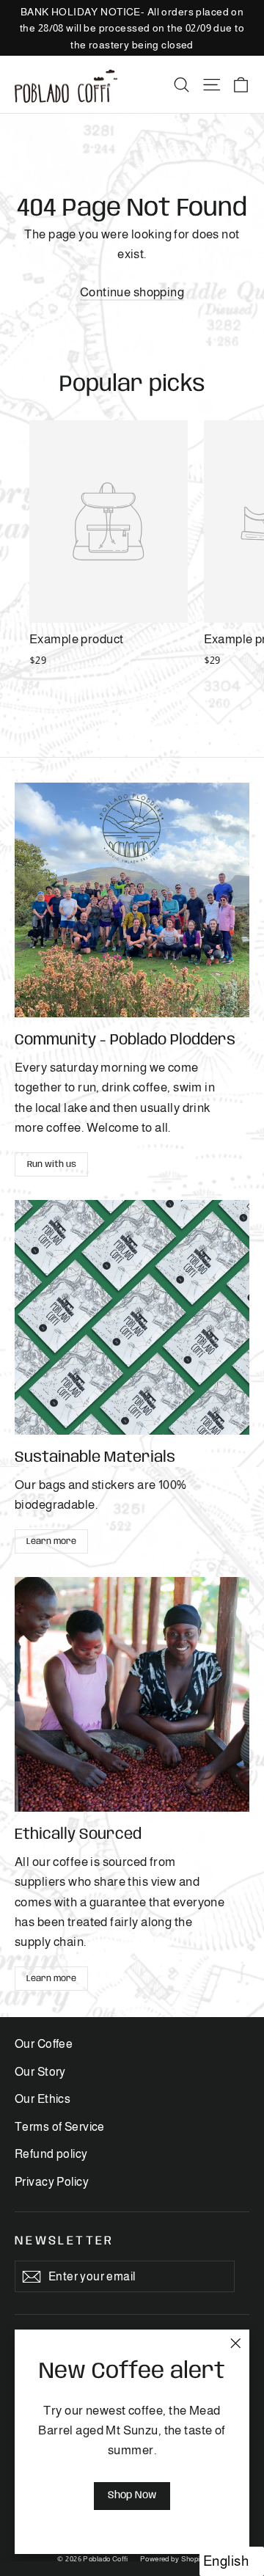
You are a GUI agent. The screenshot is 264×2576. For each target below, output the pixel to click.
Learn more (51, 1541)
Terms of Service (60, 2127)
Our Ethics (43, 2099)
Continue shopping (132, 292)
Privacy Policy (52, 2182)
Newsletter (65, 2241)
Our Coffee (44, 2044)
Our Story (40, 2072)
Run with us (52, 1164)
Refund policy (51, 2154)
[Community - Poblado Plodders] (132, 900)
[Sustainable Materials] (132, 1317)
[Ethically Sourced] (132, 1694)
